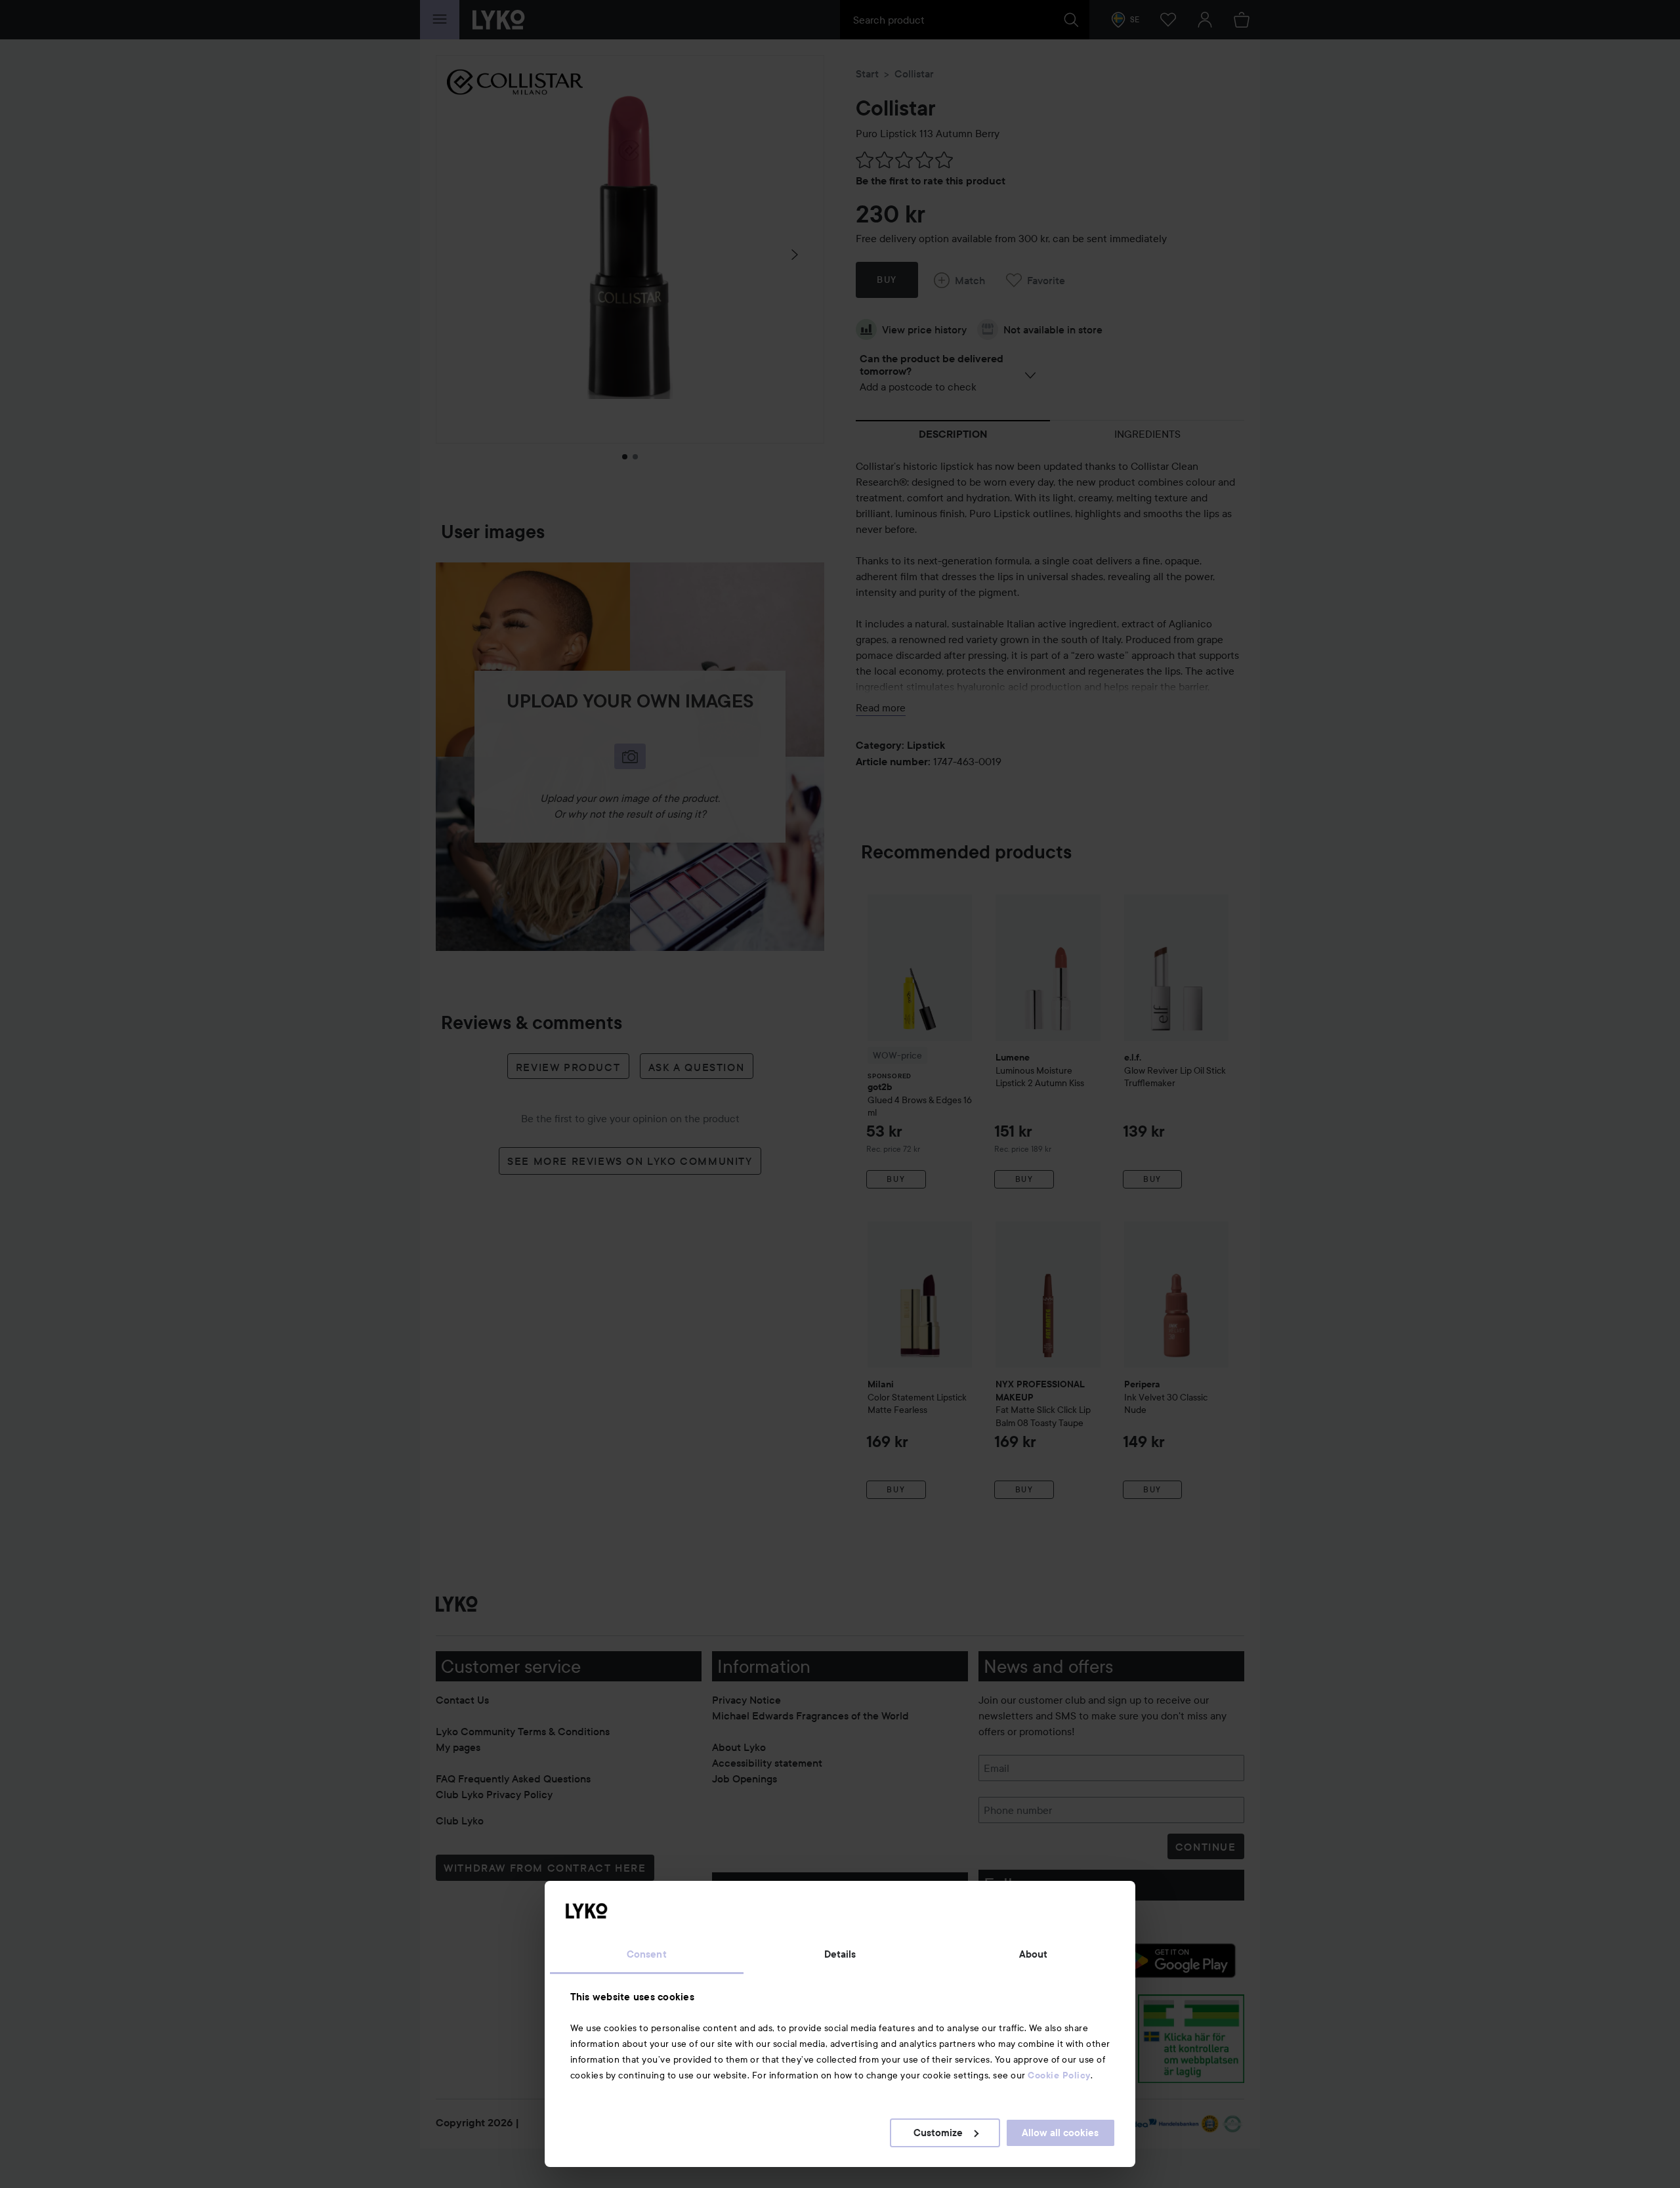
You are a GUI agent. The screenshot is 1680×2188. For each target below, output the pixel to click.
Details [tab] (840, 1954)
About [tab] (1034, 1954)
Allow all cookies (1060, 2133)
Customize (938, 2133)
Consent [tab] (647, 1954)
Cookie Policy (1059, 2075)
